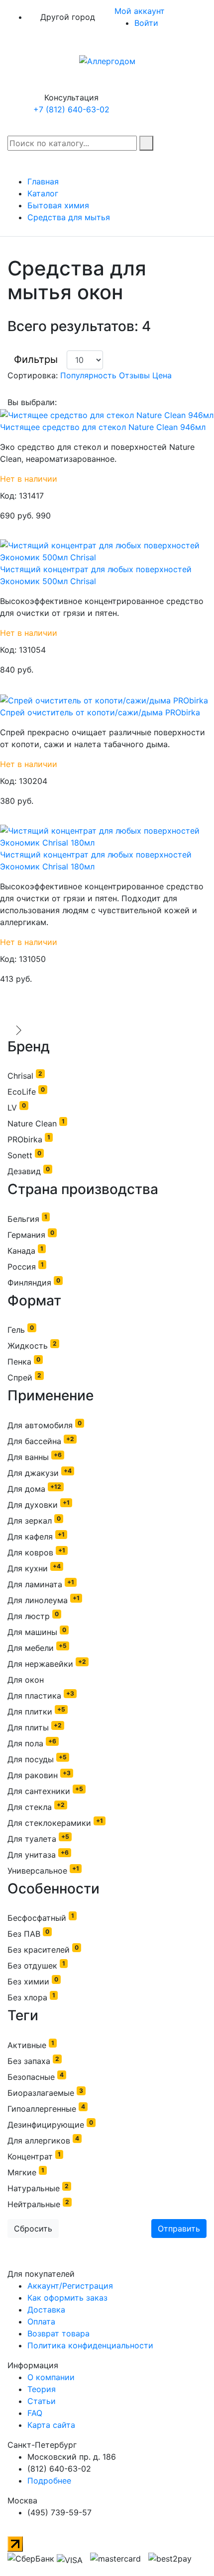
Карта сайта (51, 2425)
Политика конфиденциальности (90, 2345)
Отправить (179, 2229)
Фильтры (36, 359)
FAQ (35, 2413)
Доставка (46, 2310)
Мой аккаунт (141, 11)
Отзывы (136, 375)
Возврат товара (58, 2333)
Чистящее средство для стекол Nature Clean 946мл (103, 427)
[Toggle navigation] (19, 1030)
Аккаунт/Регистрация (70, 2286)
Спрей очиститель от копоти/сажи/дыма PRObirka (100, 712)
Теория (42, 2389)
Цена (162, 375)
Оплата (41, 2321)
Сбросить (33, 2229)
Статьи (42, 2401)
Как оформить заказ (67, 2298)
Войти (146, 23)
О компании (51, 2377)
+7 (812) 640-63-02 (71, 109)
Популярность (90, 375)
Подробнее (49, 2481)
